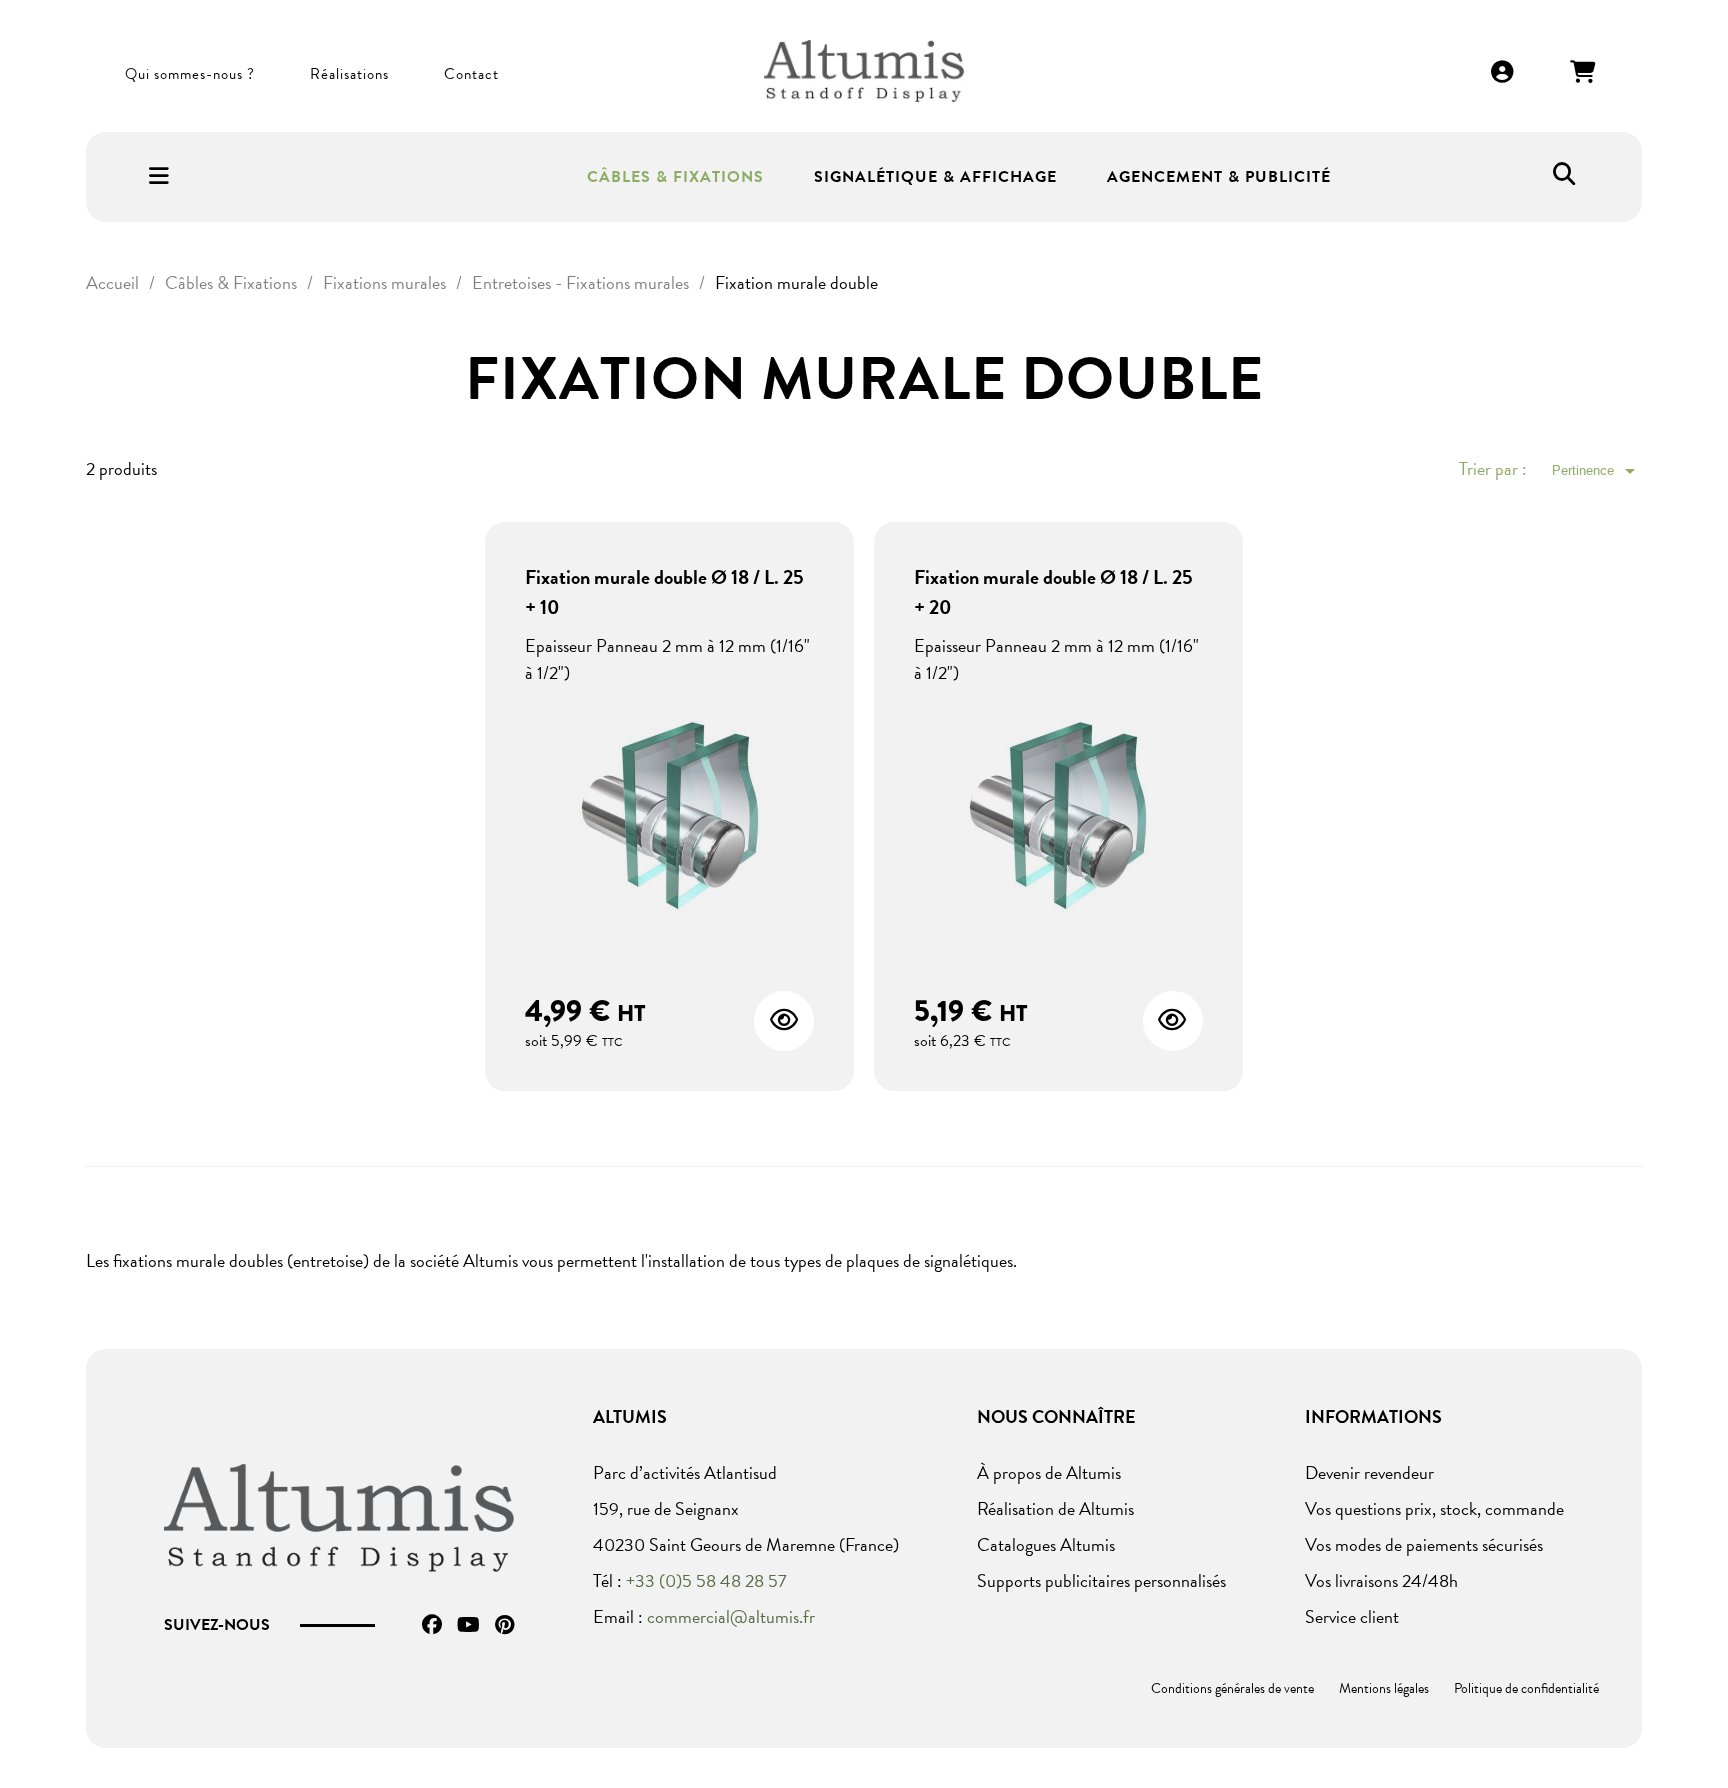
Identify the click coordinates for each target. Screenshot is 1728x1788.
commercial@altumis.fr (731, 1616)
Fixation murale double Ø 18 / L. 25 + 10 (664, 592)
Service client (1352, 1616)
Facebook (432, 1625)
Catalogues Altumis (1046, 1544)
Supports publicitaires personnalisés (1101, 1580)
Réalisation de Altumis (1055, 1508)
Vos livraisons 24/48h (1381, 1580)
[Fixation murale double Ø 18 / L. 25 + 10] (669, 823)
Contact (471, 74)
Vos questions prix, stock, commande (1434, 1508)
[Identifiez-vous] (1503, 73)
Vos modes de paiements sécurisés (1424, 1544)
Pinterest (504, 1625)
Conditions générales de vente (1232, 1688)
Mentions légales (1384, 1688)
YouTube (468, 1625)
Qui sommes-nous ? (190, 74)
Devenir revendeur (1369, 1472)
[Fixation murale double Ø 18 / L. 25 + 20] (1058, 823)
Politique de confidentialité (1526, 1688)
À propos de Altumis (1049, 1472)
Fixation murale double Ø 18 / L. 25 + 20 (1053, 592)
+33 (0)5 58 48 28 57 (706, 1580)
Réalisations (349, 74)
